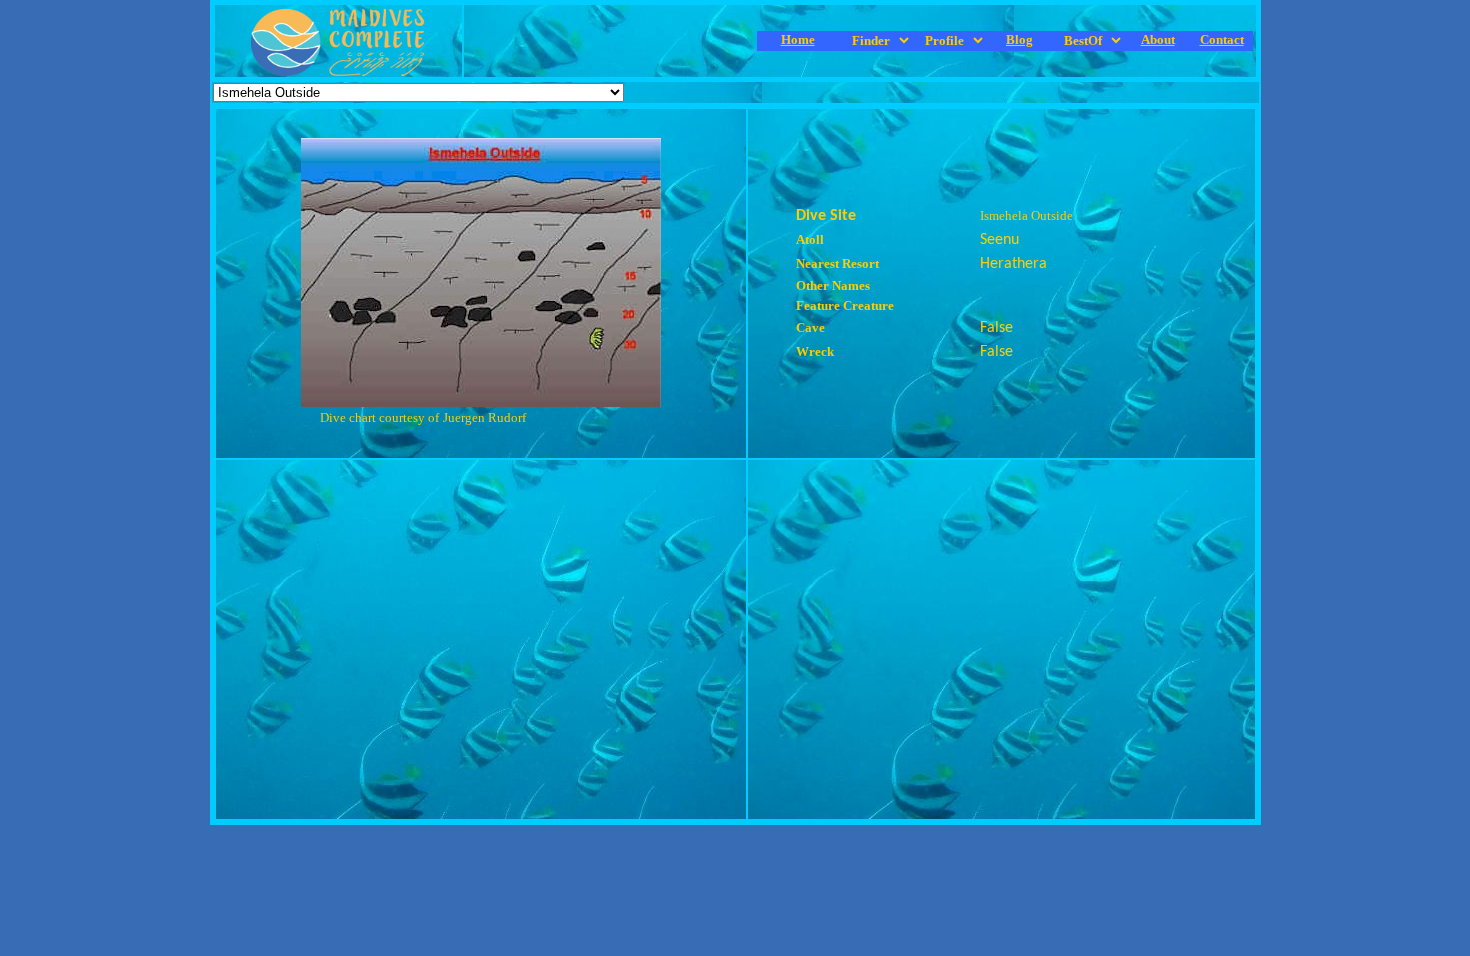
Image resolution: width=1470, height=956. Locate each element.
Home (798, 39)
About (1158, 39)
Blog (1019, 39)
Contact (1222, 39)
